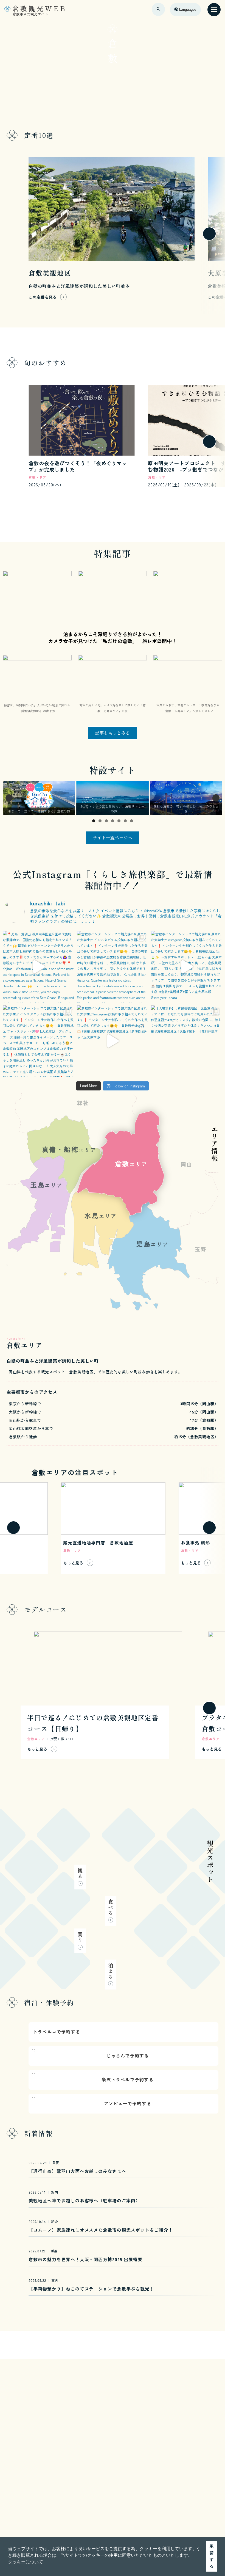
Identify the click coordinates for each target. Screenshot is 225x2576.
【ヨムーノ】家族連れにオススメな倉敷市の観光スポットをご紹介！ (101, 2230)
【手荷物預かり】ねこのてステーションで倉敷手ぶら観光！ (91, 2289)
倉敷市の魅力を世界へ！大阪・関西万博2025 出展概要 (85, 2259)
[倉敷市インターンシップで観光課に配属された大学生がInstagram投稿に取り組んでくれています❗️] (187, 967)
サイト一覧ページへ (113, 837)
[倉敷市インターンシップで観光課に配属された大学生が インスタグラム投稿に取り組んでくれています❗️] (113, 967)
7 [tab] (132, 821)
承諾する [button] (212, 2556)
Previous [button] (9, 798)
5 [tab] (119, 821)
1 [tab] (94, 821)
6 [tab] (125, 821)
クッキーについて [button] (26, 2562)
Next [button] (216, 798)
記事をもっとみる (113, 733)
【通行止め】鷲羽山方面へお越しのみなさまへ (77, 2171)
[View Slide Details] (39, 798)
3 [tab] (106, 821)
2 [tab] (100, 821)
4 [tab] (113, 821)
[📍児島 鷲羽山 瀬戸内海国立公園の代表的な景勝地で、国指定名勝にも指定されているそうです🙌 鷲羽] (38, 967)
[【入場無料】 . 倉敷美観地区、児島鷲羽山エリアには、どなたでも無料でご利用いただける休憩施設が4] (187, 1041)
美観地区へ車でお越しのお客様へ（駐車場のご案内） (84, 2200)
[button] (13, 234)
